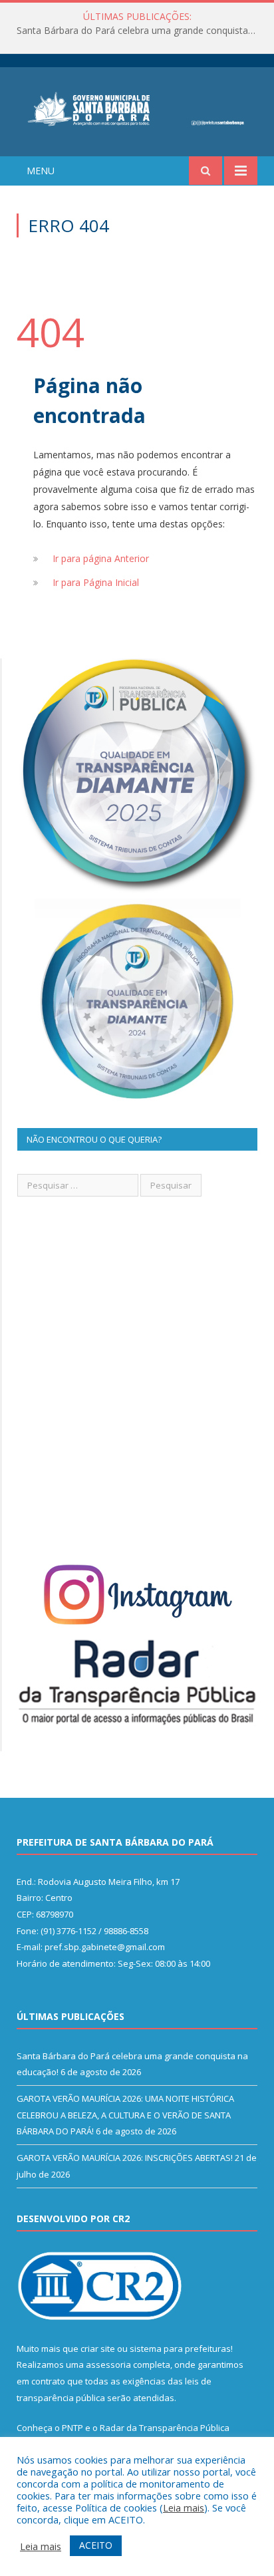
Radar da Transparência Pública (165, 2428)
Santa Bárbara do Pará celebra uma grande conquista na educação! (140, 31)
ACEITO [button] (96, 2545)
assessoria (108, 2364)
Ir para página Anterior (101, 558)
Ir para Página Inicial (96, 582)
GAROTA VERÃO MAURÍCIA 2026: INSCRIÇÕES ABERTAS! (125, 2158)
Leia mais (184, 2507)
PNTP (72, 2428)
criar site (98, 2349)
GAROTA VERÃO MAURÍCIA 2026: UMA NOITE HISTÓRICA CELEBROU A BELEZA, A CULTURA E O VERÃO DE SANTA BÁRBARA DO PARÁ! (125, 2115)
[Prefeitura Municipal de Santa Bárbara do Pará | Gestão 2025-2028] (137, 107)
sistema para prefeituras (180, 2349)
